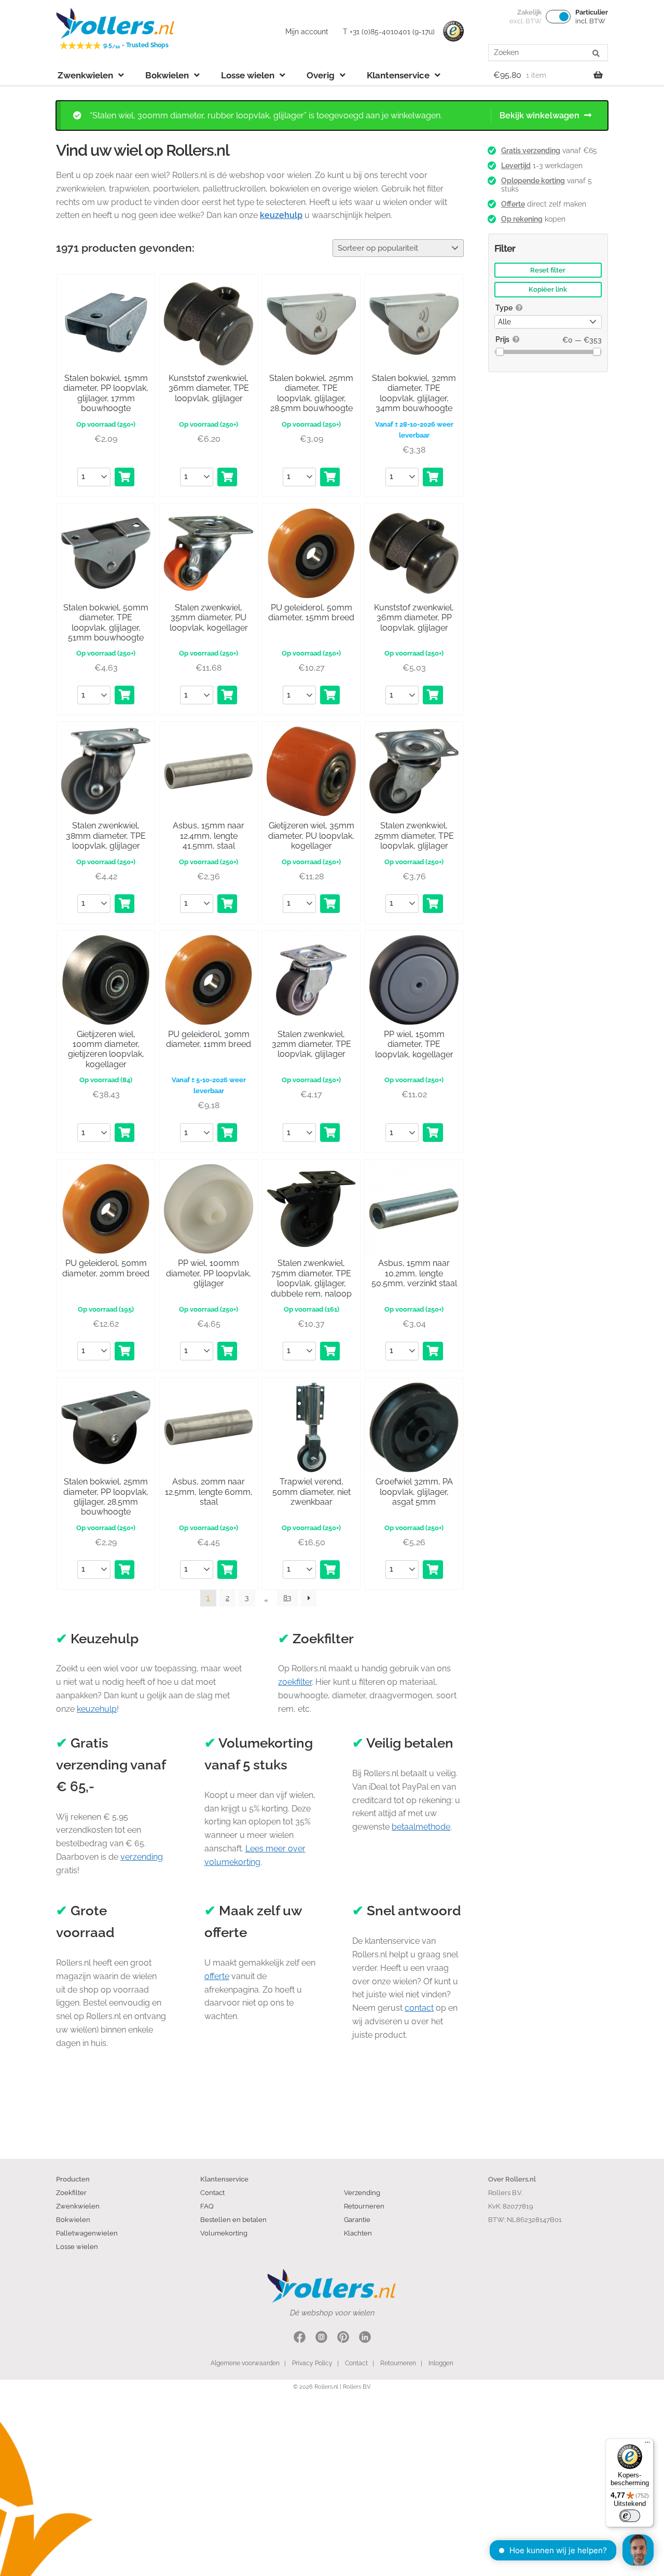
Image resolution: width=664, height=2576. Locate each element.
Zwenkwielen (85, 75)
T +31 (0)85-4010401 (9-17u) (389, 32)
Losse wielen (248, 75)
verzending (142, 1857)
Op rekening (522, 219)
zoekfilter (295, 1682)
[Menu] (647, 2445)
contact (419, 2008)
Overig (321, 75)
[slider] (500, 352)
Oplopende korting (533, 181)
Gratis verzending (531, 151)
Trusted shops (453, 32)
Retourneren (364, 2206)
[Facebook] (300, 2339)
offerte (217, 1976)
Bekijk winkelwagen (539, 115)
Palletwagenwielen (87, 2233)
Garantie (357, 2219)
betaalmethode (421, 1827)
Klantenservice (398, 75)
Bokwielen (167, 75)
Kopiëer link (548, 289)
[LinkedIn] (365, 2339)
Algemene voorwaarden (245, 2363)
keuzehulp (97, 1709)
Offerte (513, 204)
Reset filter (548, 270)
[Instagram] (321, 2339)
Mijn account (307, 32)
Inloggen (441, 2363)
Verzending (362, 2192)
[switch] (630, 2516)
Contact (212, 2192)
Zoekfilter (71, 2192)
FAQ (207, 2206)
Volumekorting (224, 2233)
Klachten (358, 2233)
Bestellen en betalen (233, 2219)
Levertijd (516, 166)
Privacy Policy (312, 2363)
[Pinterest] (343, 2339)
